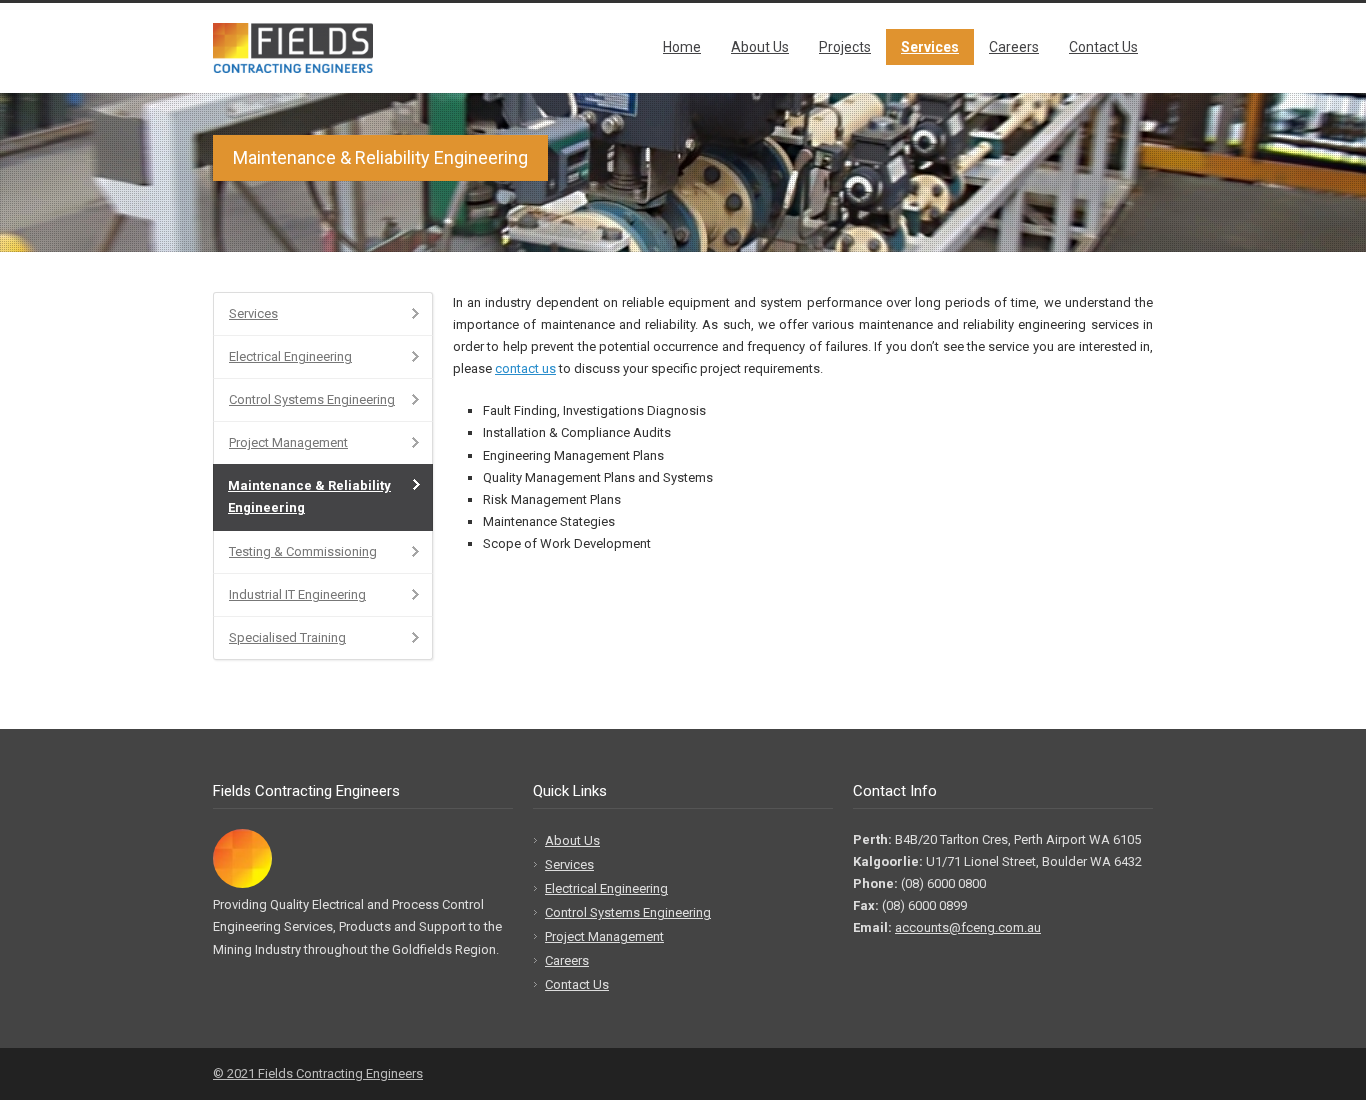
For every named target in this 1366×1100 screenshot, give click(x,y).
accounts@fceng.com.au (968, 927)
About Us (760, 47)
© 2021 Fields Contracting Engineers (318, 1073)
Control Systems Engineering (312, 399)
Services (930, 47)
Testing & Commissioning (303, 551)
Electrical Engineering (290, 356)
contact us (525, 368)
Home (682, 47)
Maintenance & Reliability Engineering (309, 496)
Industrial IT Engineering (297, 594)
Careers (1014, 47)
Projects (845, 47)
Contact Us (1103, 47)
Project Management (288, 442)
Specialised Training (287, 637)
